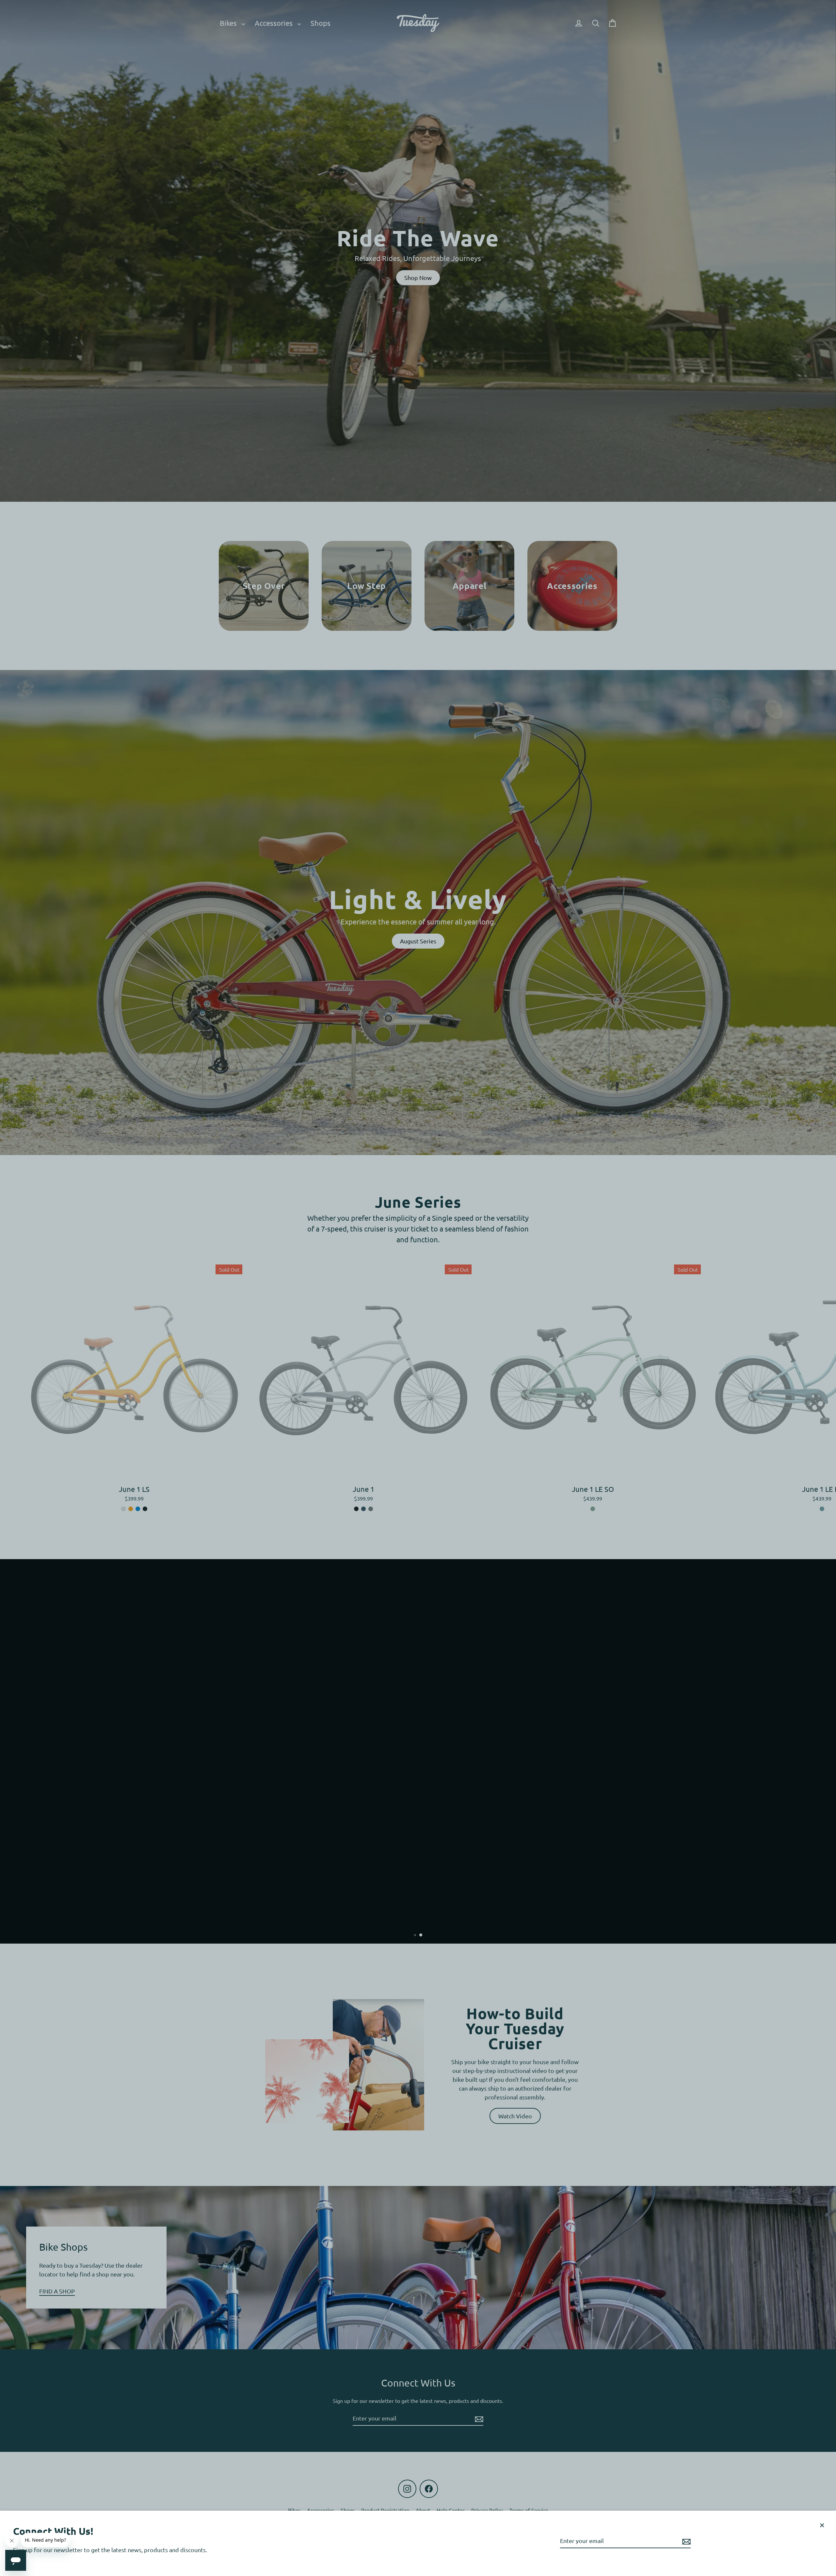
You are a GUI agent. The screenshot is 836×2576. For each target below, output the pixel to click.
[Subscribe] (685, 2541)
